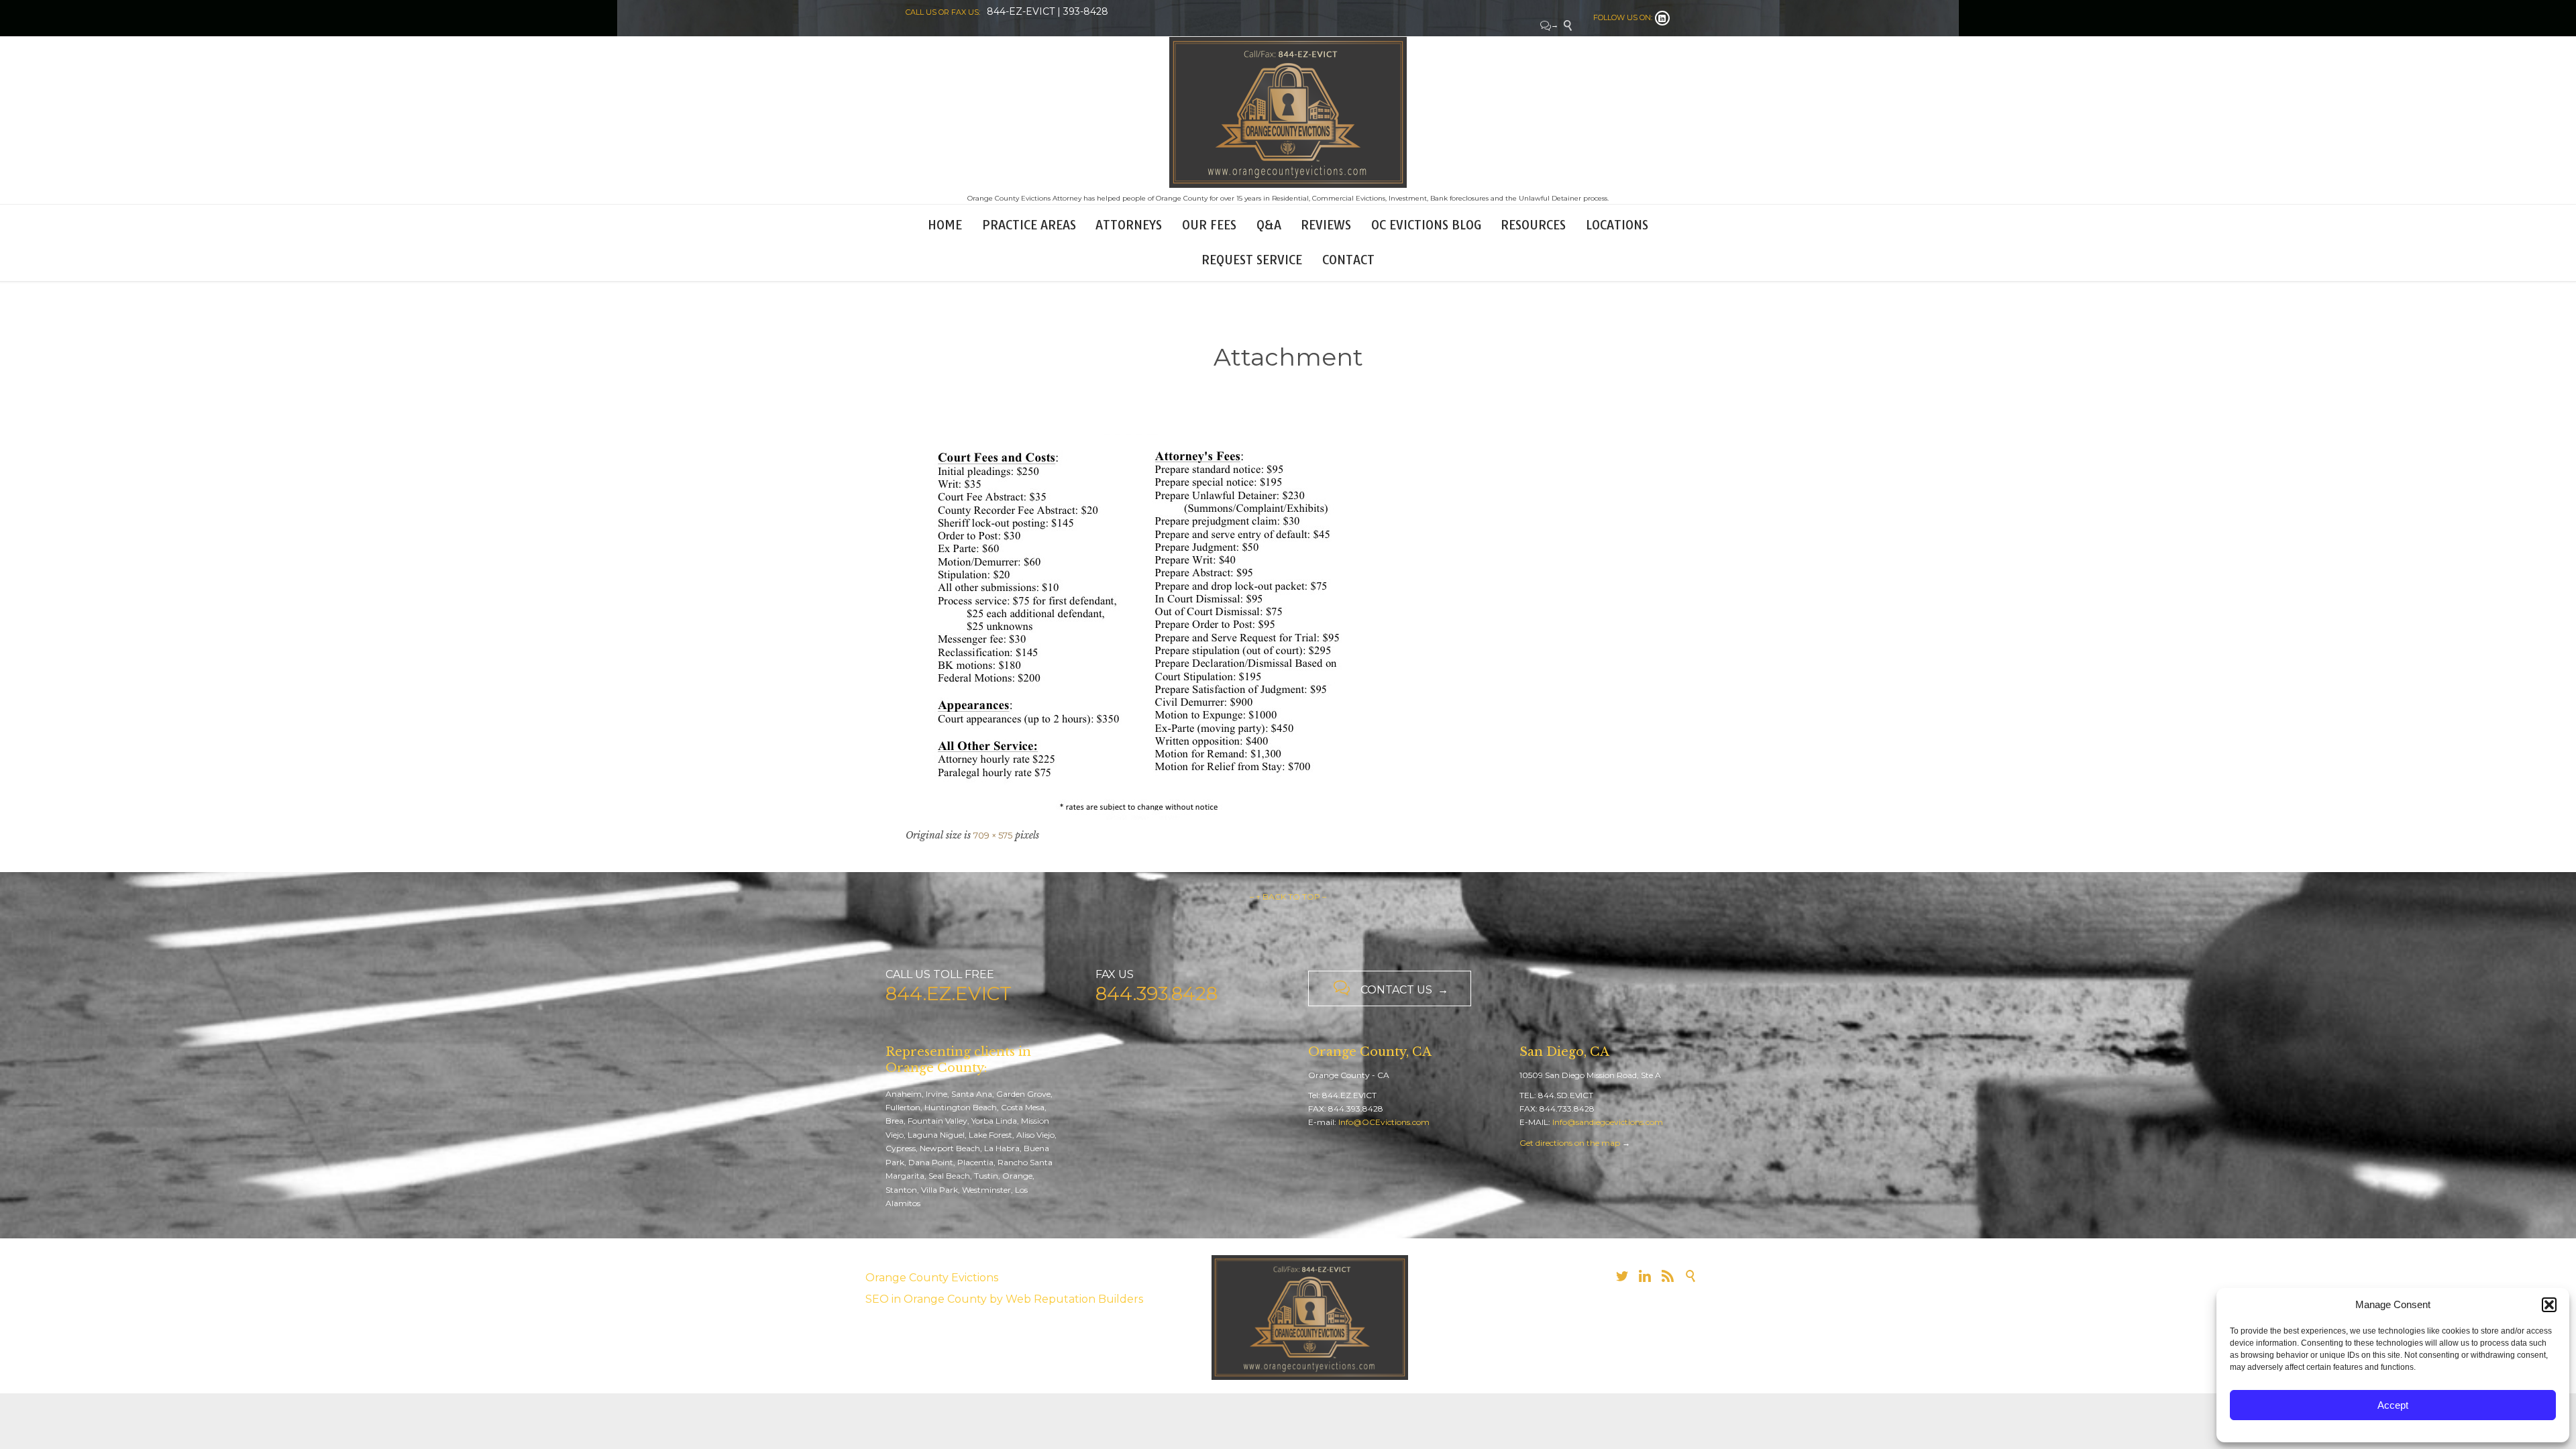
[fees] (1288, 627)
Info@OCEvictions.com (1384, 1122)
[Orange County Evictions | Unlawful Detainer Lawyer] (1288, 112)
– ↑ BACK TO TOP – (1288, 897)
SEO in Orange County (926, 1299)
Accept (2393, 1405)
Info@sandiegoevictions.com (1608, 1122)
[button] (2549, 1305)
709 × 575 (993, 835)
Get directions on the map (1570, 1143)
